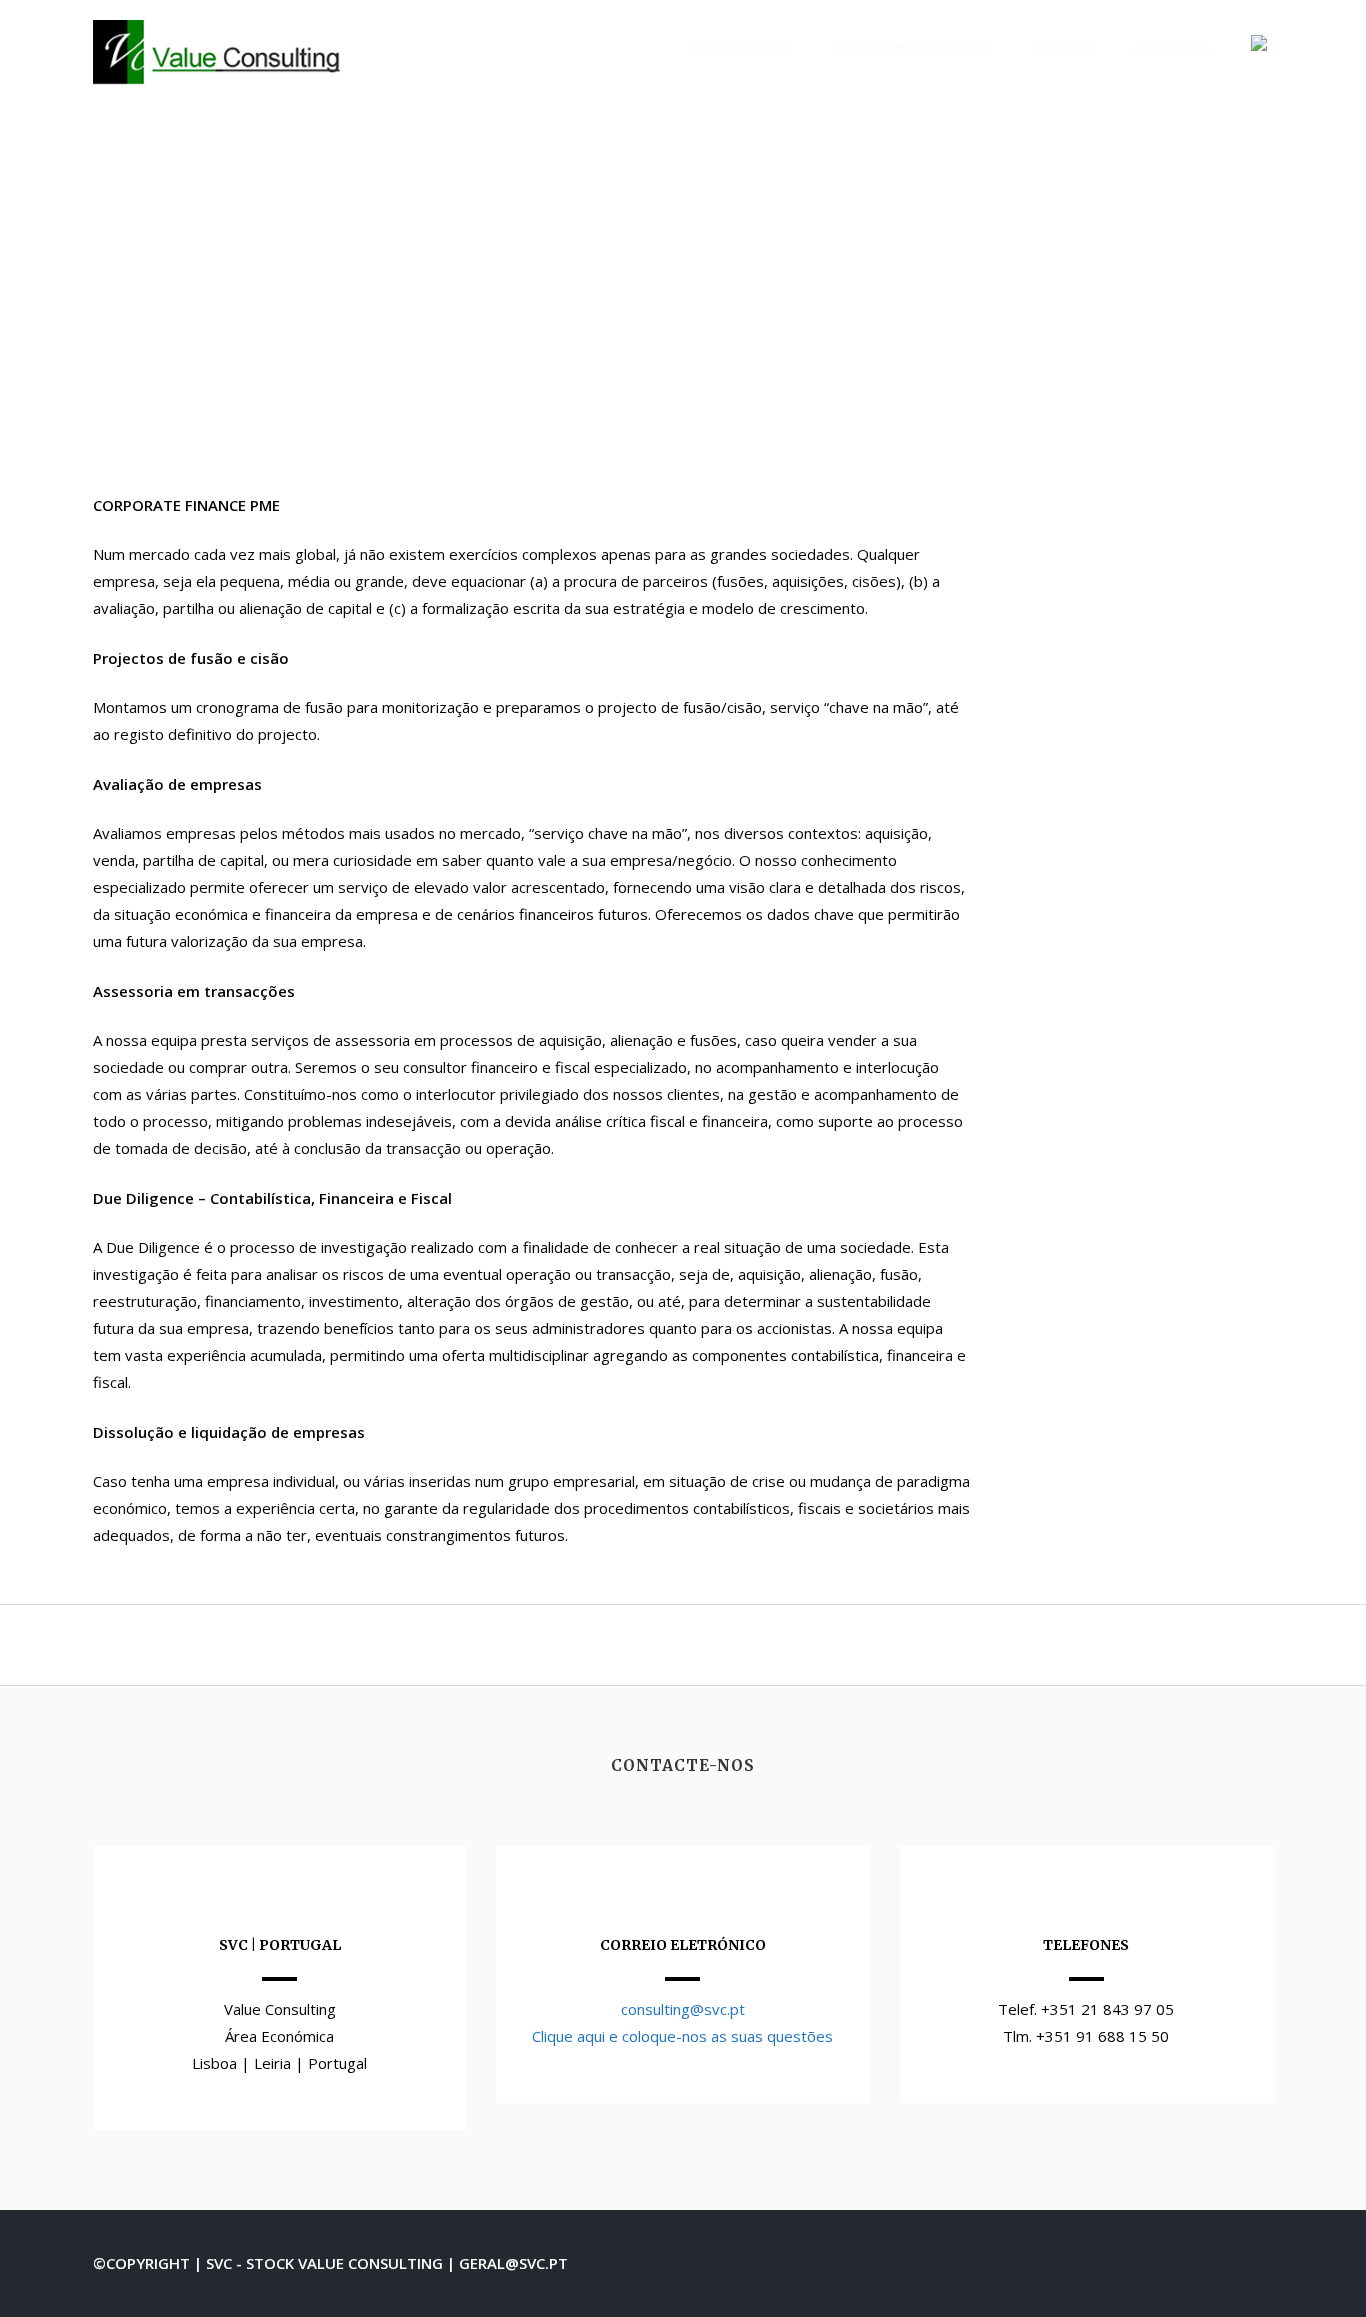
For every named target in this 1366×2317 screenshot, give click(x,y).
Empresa (1062, 48)
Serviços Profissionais (911, 48)
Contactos (1172, 48)
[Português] (1267, 48)
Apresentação (739, 48)
